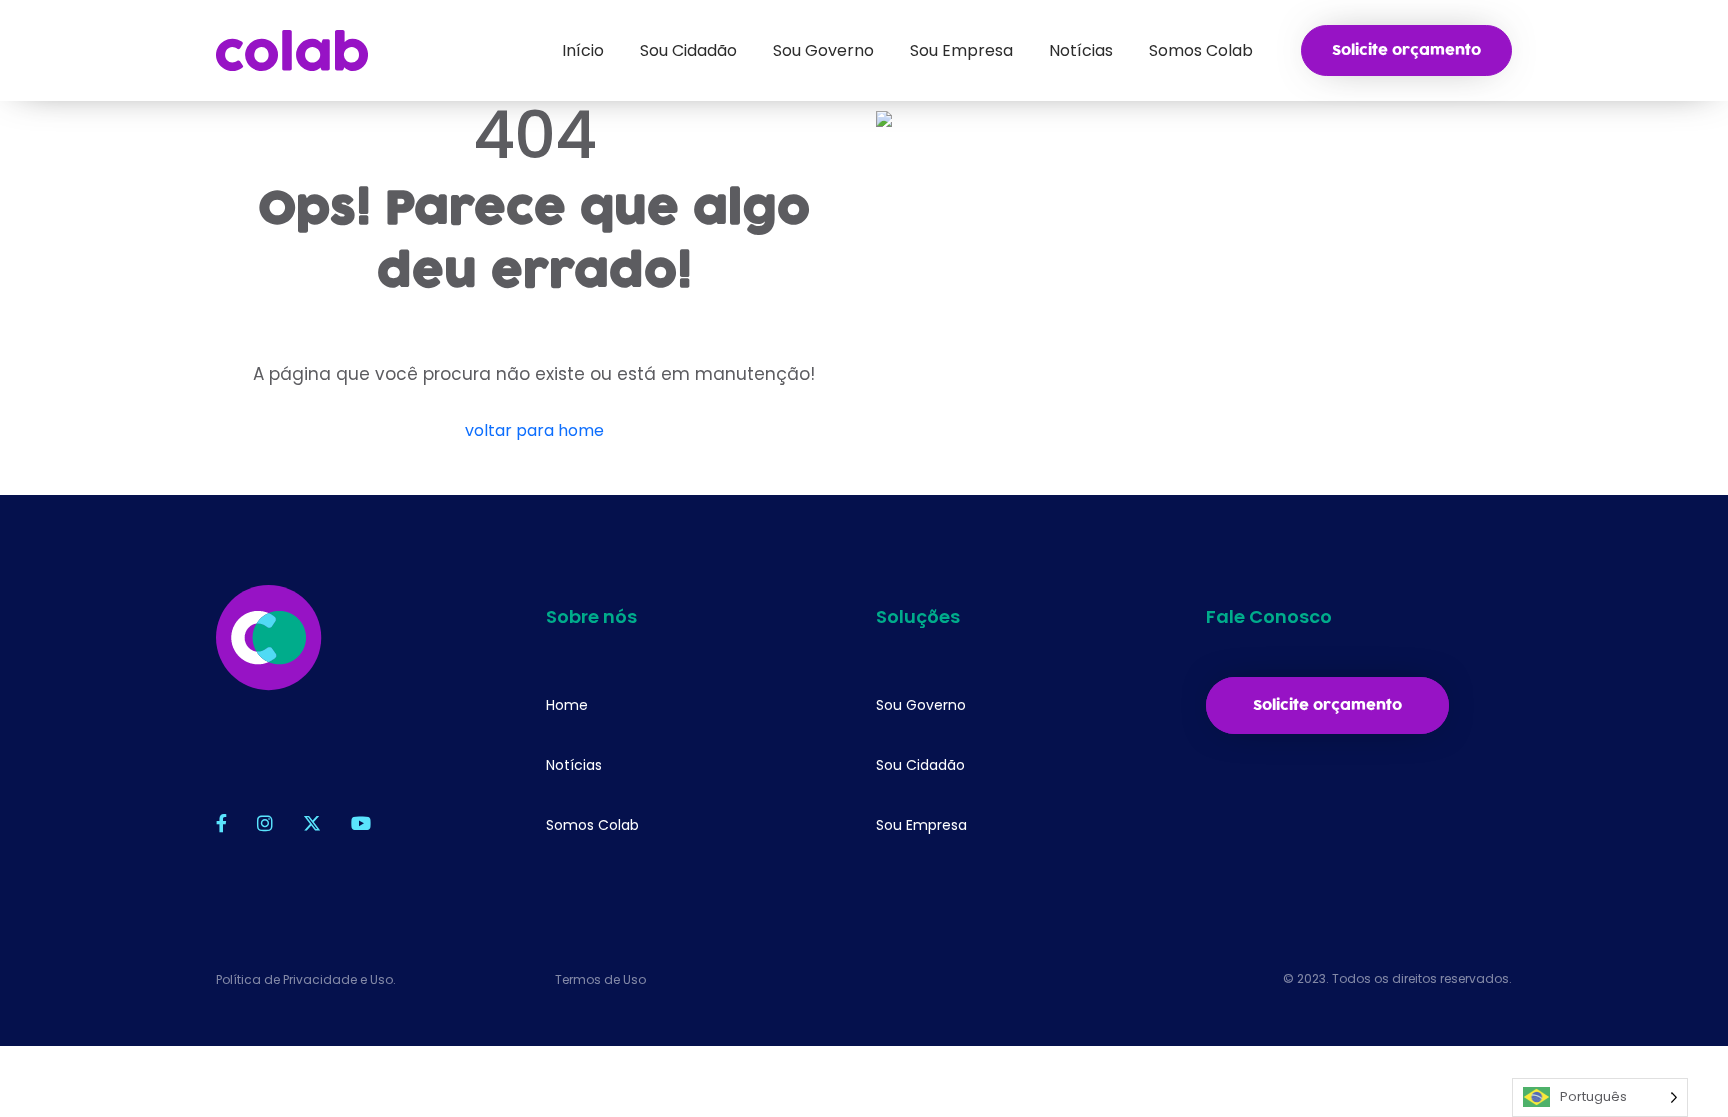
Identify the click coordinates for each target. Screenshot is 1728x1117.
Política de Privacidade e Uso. (306, 979)
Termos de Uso (600, 979)
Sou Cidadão (920, 765)
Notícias (574, 765)
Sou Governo (921, 705)
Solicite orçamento (1406, 50)
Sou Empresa (921, 825)
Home (567, 705)
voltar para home (534, 430)
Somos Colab (592, 825)
